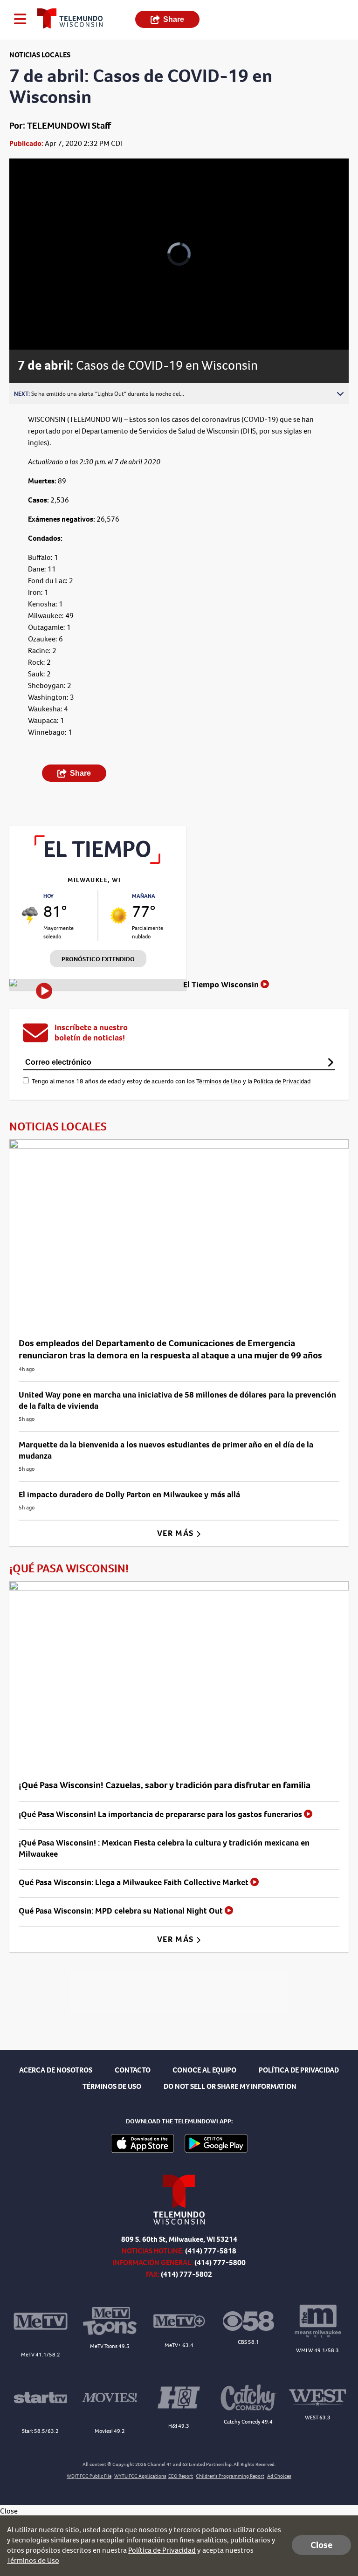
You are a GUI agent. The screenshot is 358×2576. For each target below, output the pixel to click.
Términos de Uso (219, 1081)
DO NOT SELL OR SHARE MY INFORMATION (230, 2086)
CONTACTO (133, 2070)
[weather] (30, 916)
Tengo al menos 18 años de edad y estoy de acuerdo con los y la (171, 1081)
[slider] (49, 318)
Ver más (176, 1533)
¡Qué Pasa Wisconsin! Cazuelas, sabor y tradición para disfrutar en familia (165, 1785)
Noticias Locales (40, 55)
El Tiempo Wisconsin (222, 985)
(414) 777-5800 (220, 2263)
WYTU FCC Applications (140, 2476)
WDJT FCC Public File (89, 2476)
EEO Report (181, 2476)
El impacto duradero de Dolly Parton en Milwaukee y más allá (129, 1495)
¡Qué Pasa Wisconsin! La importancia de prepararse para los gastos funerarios (161, 1814)
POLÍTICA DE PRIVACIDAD (299, 2070)
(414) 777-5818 (211, 2251)
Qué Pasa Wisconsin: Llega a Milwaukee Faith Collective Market (134, 1882)
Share (174, 19)
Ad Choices (279, 2476)
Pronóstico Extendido (98, 959)
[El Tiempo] (98, 861)
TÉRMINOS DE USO (112, 2086)
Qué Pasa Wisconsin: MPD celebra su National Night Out (122, 1911)
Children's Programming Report (230, 2476)
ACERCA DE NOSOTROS (56, 2070)
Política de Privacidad (282, 1081)
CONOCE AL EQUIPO (204, 2070)
